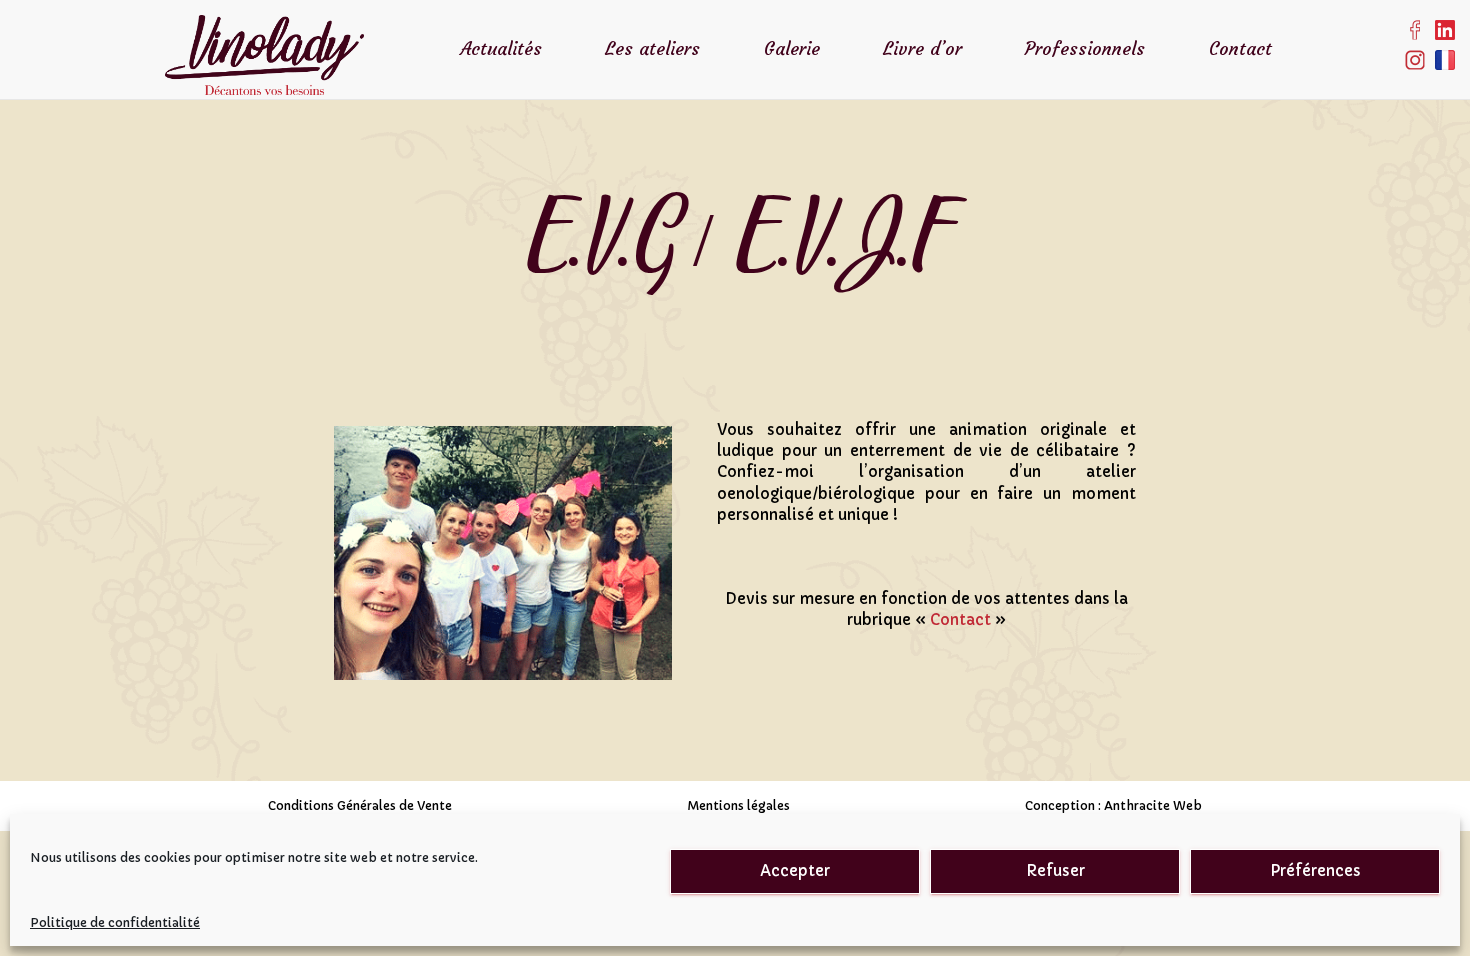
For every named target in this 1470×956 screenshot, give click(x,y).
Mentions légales (738, 805)
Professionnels (1085, 48)
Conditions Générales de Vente (360, 805)
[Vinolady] (264, 25)
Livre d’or (922, 48)
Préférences (1315, 870)
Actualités (501, 48)
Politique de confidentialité (115, 922)
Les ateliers (652, 48)
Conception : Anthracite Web (1113, 805)
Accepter (795, 870)
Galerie (792, 48)
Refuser (1055, 870)
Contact (1240, 48)
